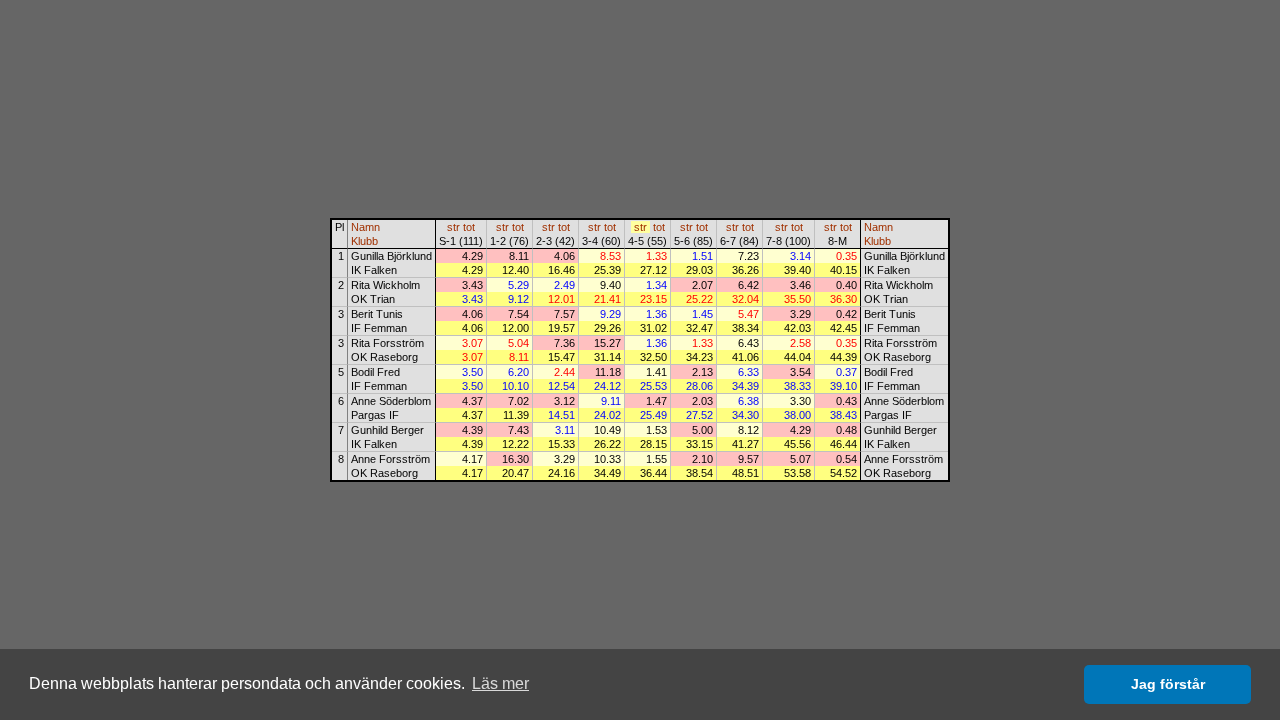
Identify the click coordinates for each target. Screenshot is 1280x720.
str (453, 227)
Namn (365, 227)
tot (469, 227)
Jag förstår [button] (1168, 684)
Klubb (364, 241)
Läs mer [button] (500, 683)
